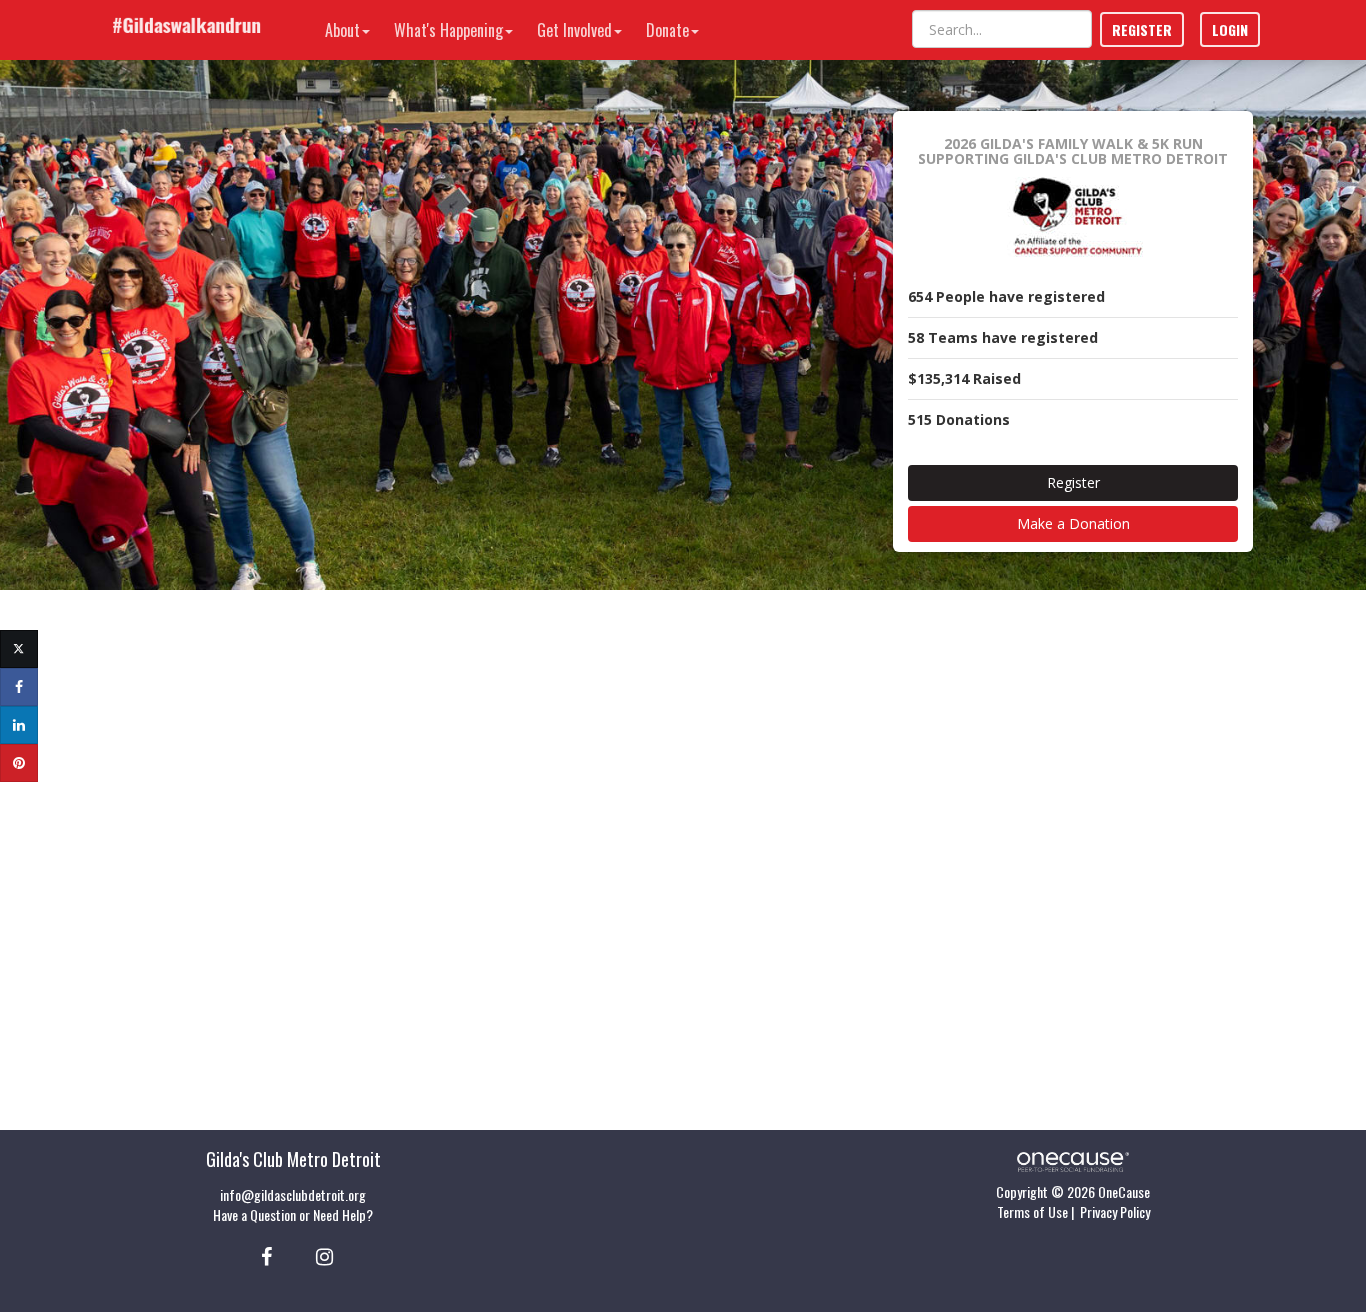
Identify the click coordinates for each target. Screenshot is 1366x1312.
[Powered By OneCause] (1072, 1159)
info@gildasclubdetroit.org (293, 1194)
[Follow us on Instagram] (318, 1255)
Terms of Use (1032, 1211)
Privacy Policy (1115, 1211)
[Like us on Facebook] (263, 1255)
